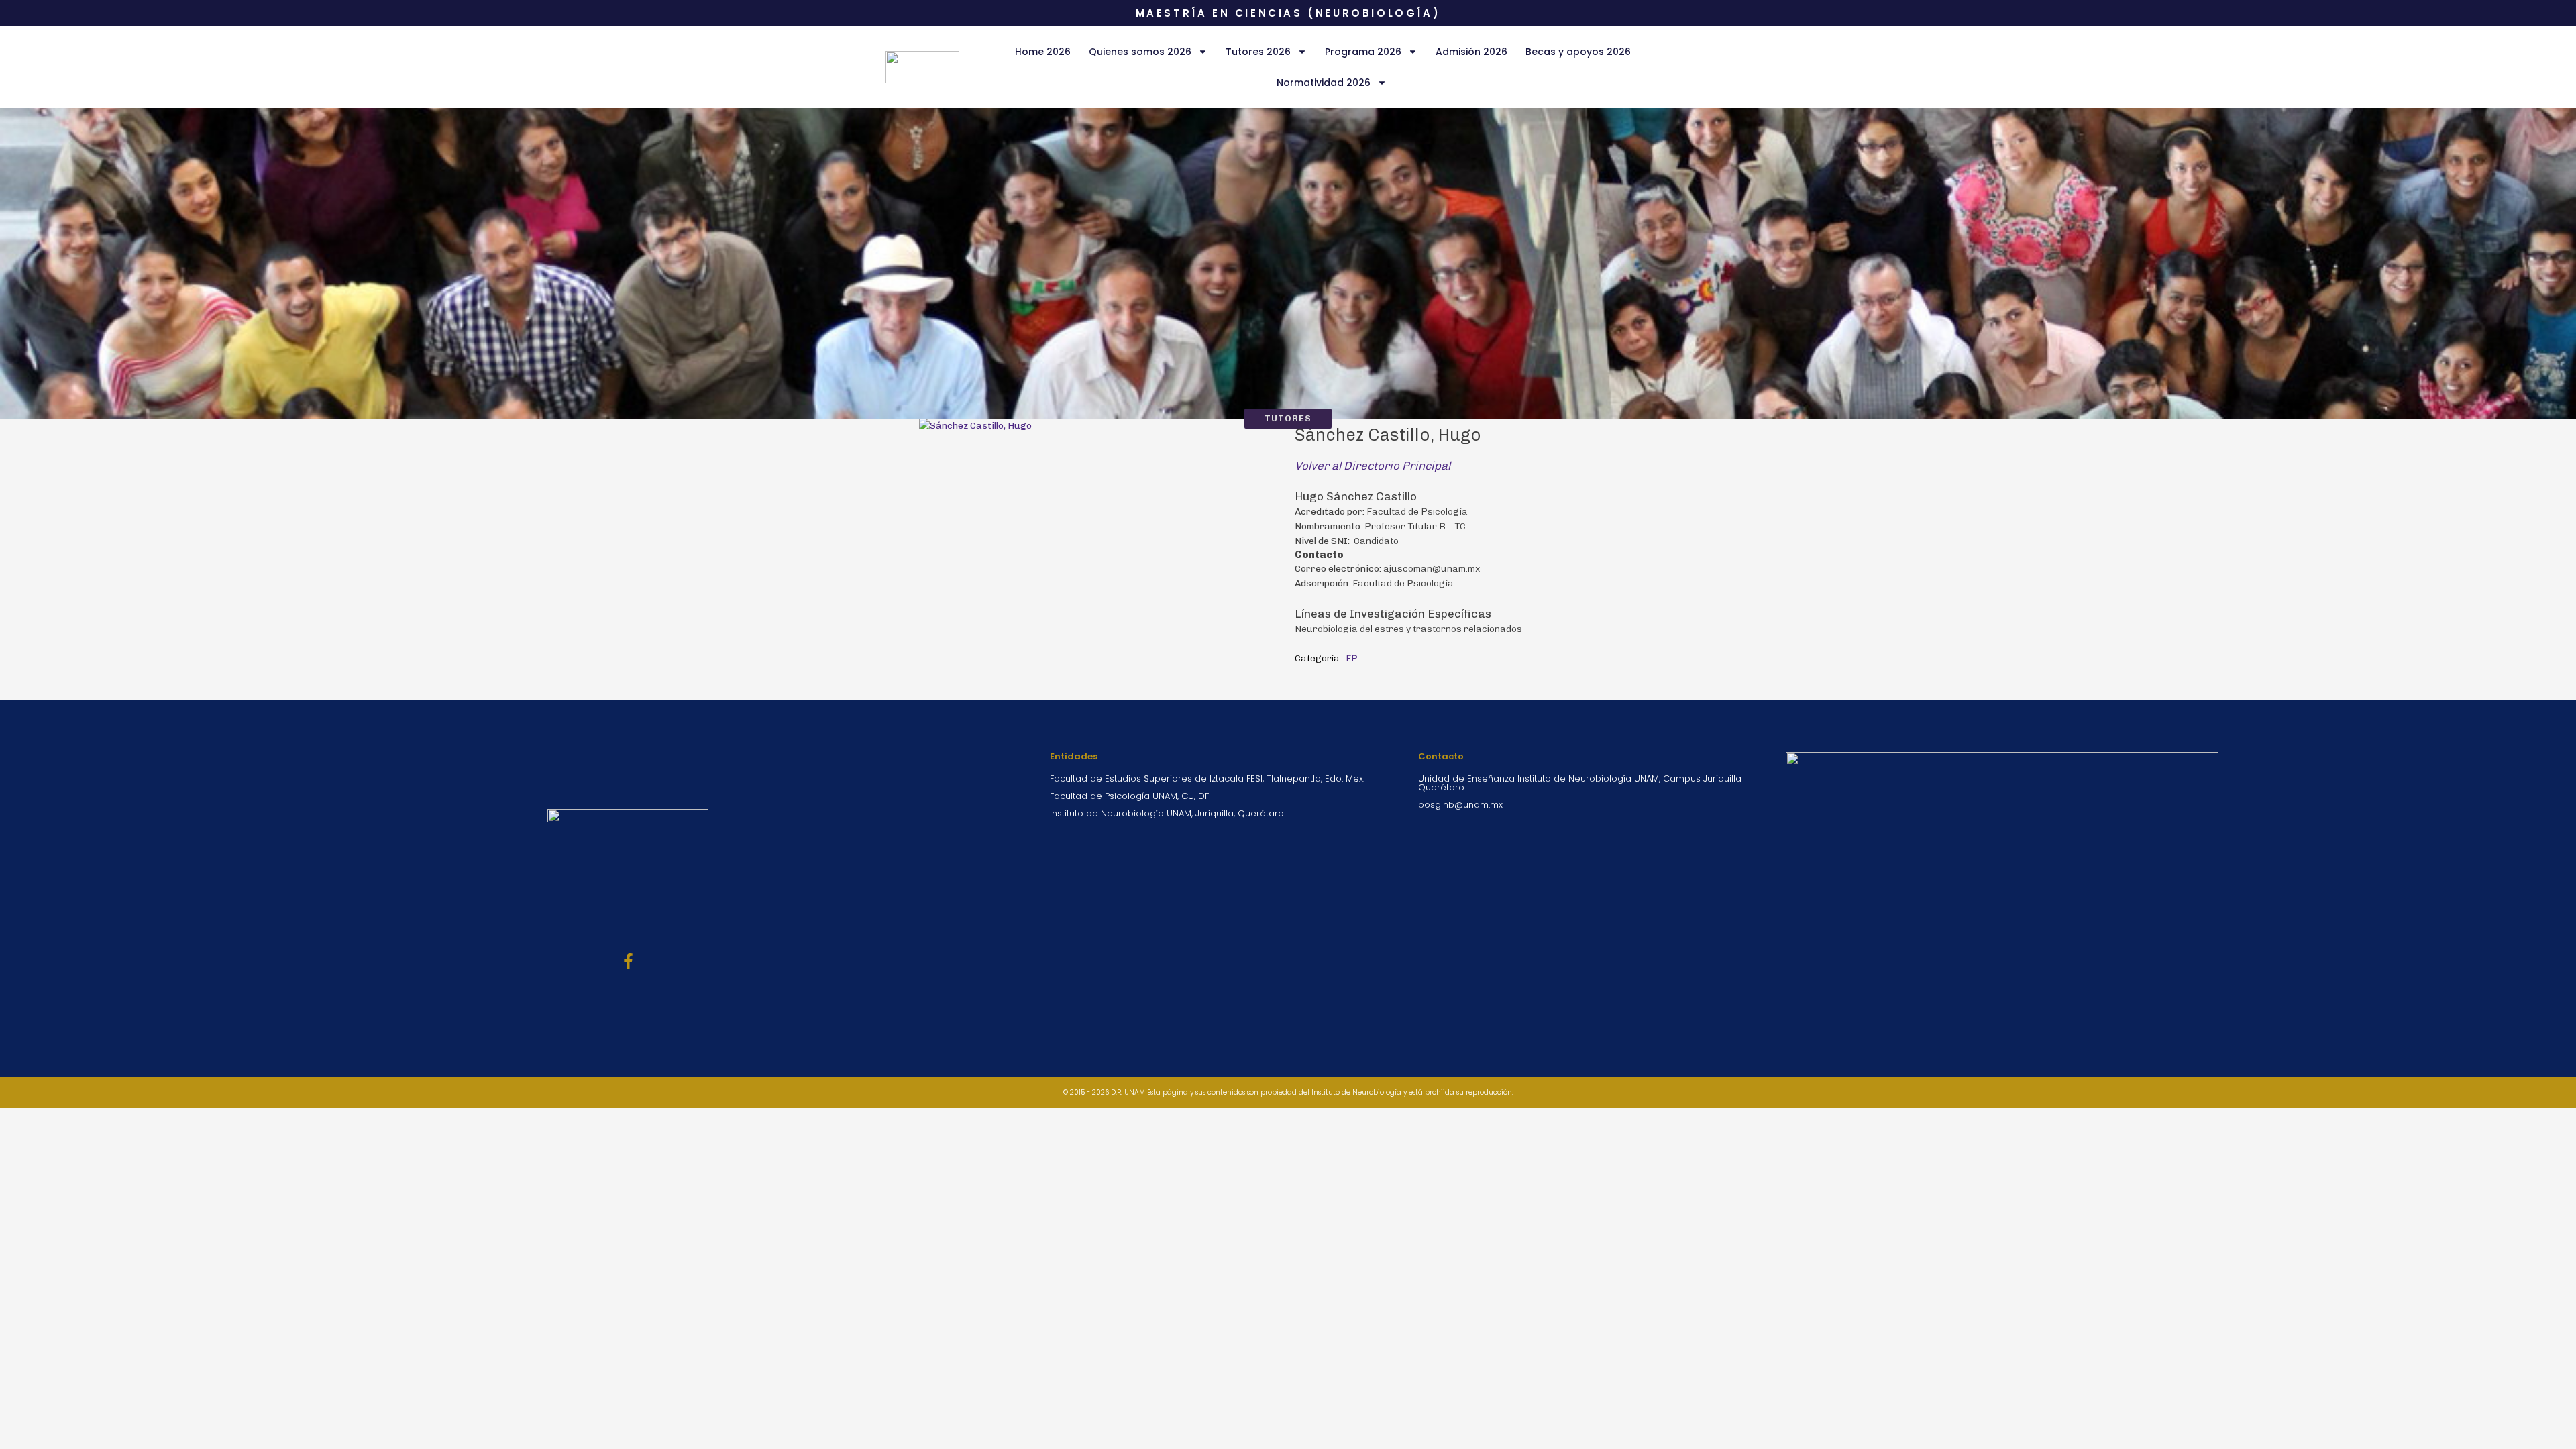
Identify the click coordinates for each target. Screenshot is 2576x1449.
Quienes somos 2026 (1140, 52)
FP (1352, 658)
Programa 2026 (1363, 52)
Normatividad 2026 (1324, 83)
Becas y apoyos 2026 (1578, 52)
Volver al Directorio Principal (1373, 466)
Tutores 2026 (1258, 52)
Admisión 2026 (1471, 52)
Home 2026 (1043, 52)
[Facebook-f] (628, 961)
